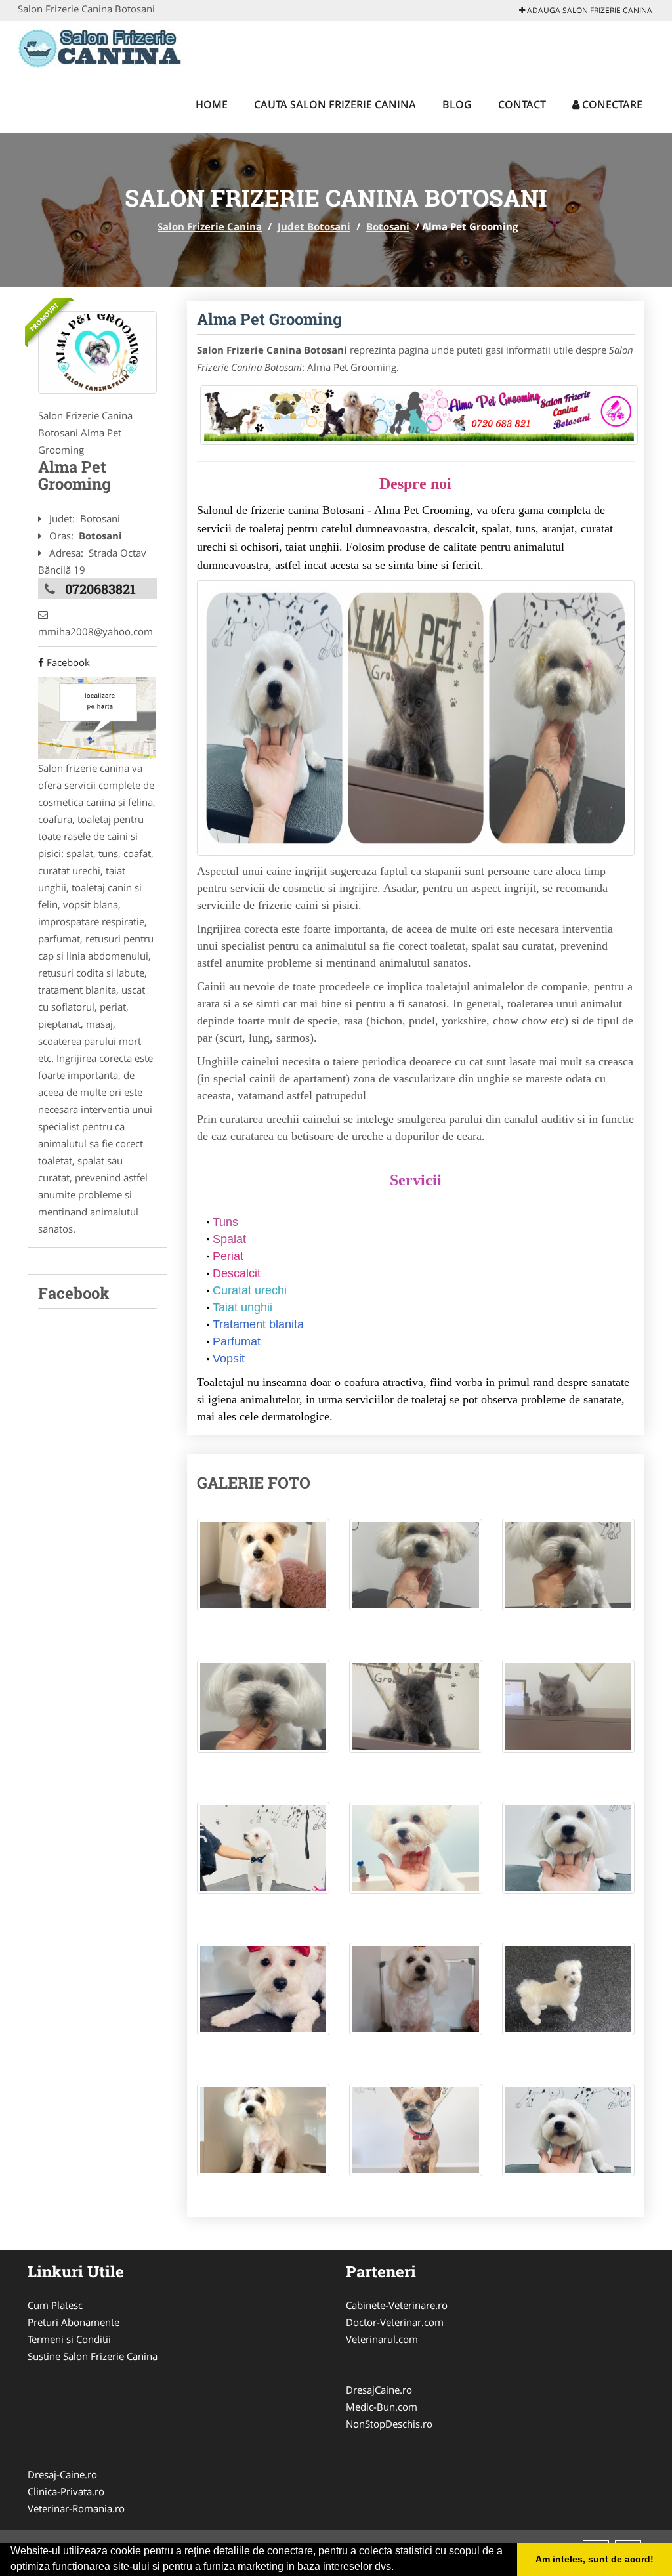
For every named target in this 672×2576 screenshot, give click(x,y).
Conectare (611, 104)
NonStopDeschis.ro (389, 2424)
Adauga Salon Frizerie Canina (589, 10)
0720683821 (100, 589)
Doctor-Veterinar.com (395, 2322)
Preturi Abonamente (73, 2322)
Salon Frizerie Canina (210, 226)
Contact (522, 104)
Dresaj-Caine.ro (62, 2474)
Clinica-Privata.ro (66, 2491)
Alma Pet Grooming (269, 319)
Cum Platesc (55, 2305)
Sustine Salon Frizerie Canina (93, 2356)
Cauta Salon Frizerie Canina (335, 104)
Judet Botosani (314, 226)
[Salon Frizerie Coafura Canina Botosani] (97, 352)
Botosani (388, 226)
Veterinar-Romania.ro (76, 2508)
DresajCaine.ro (379, 2390)
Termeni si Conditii (69, 2339)
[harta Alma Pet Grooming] (97, 717)
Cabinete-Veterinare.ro (397, 2305)
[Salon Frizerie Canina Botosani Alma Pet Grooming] (263, 1572)
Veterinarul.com (382, 2339)
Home (212, 104)
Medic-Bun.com (382, 2407)
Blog (457, 104)
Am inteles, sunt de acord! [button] (595, 2559)
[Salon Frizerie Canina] (104, 47)
